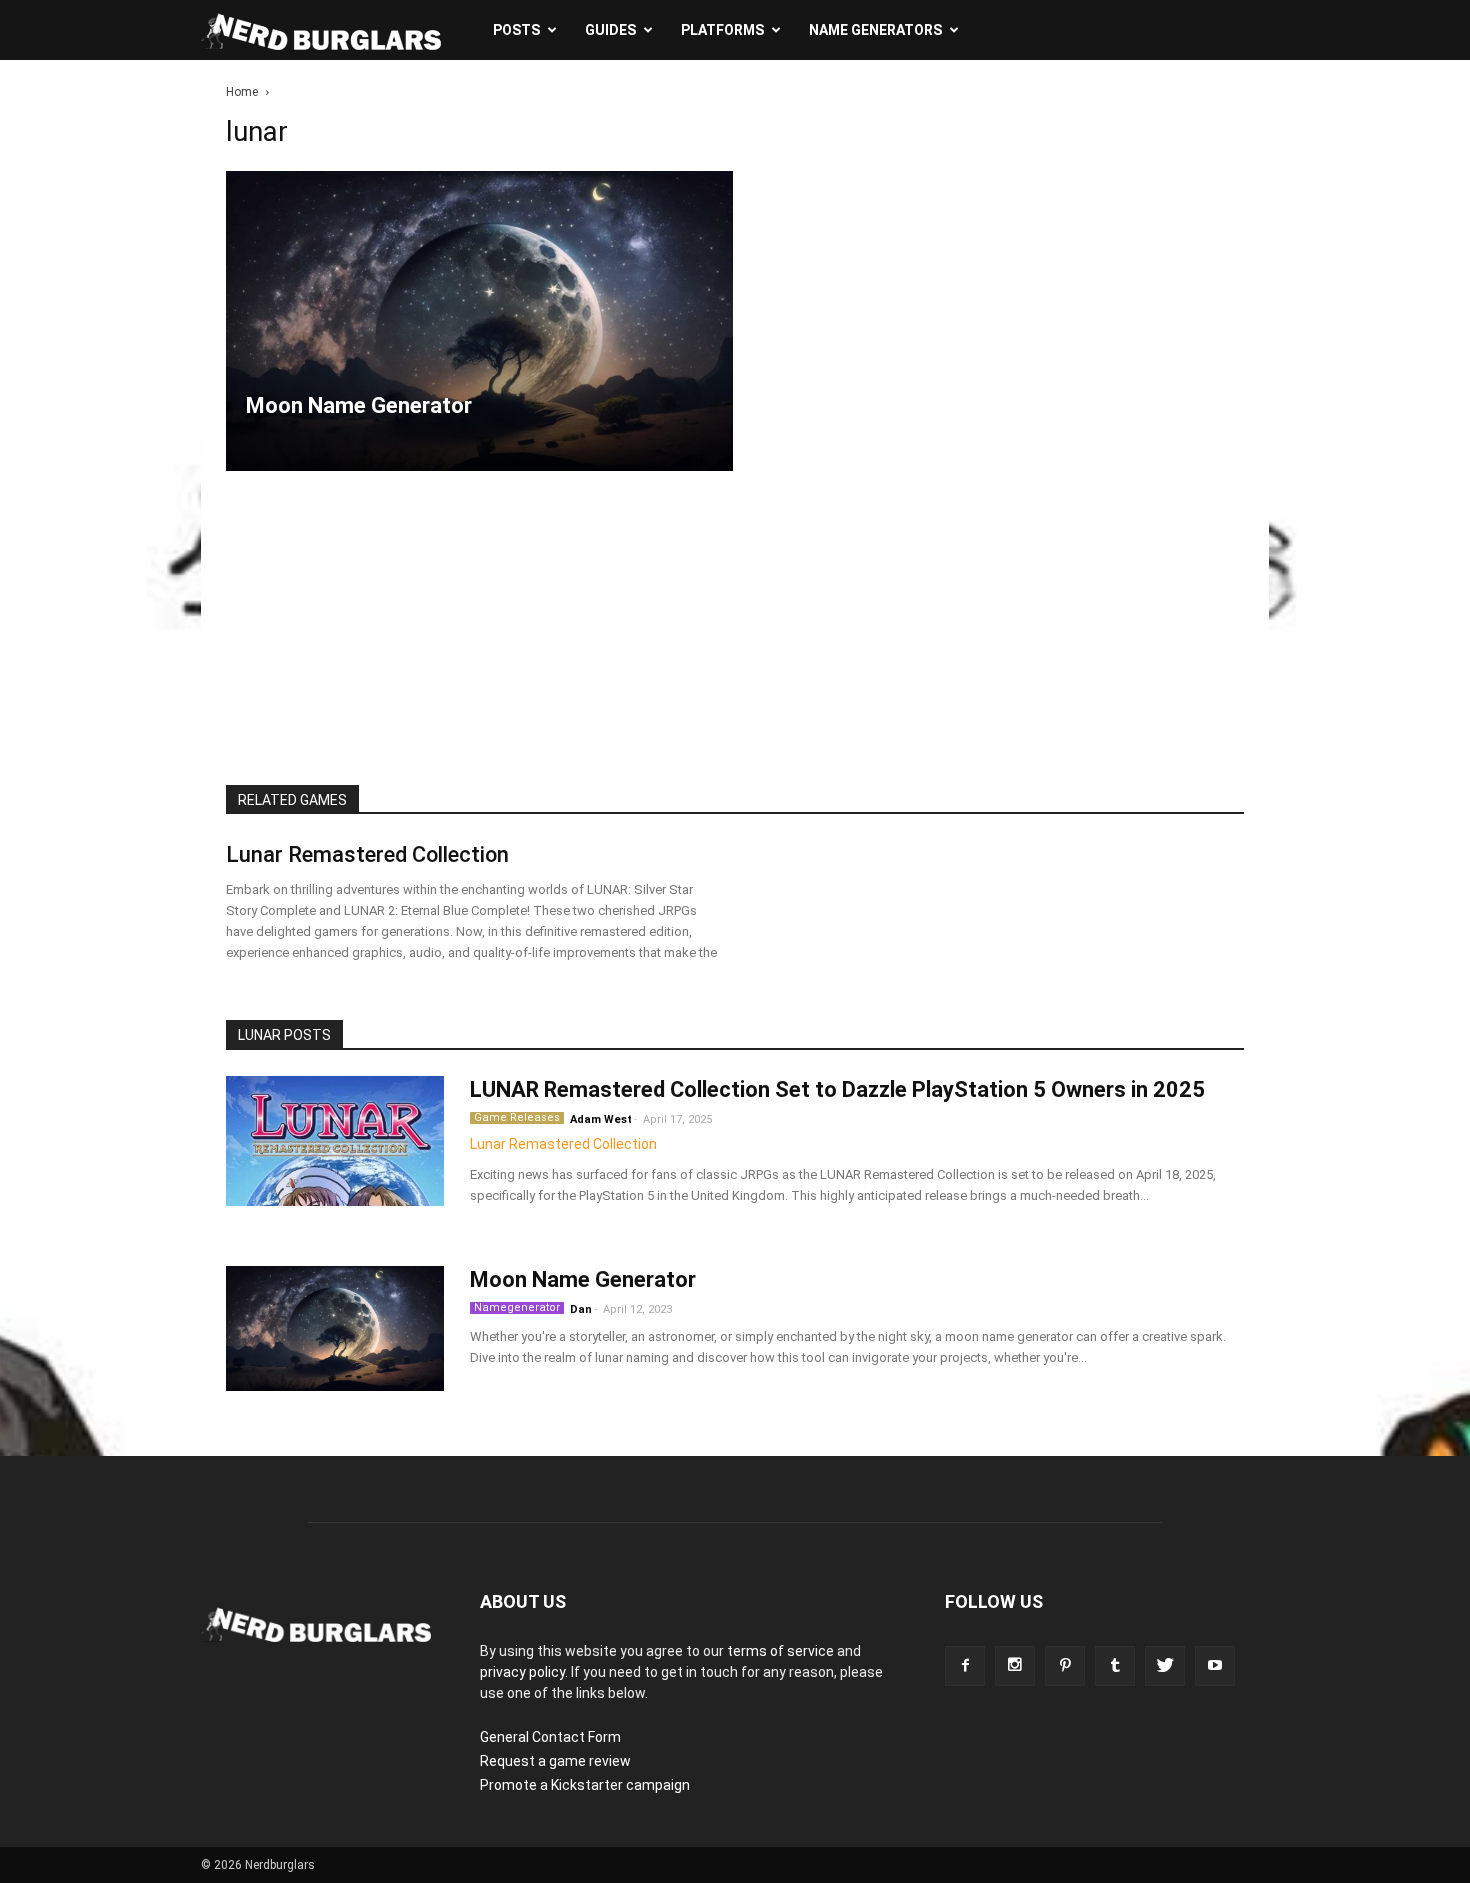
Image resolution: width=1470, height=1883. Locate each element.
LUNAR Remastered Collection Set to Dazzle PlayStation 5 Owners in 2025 (837, 1089)
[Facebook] (965, 1666)
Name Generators (875, 30)
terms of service (780, 1651)
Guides (610, 30)
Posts (516, 30)
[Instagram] (1015, 1666)
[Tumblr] (1115, 1666)
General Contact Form (550, 1737)
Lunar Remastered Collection (367, 854)
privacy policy (522, 1672)
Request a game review (555, 1761)
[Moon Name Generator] (479, 321)
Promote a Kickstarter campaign (585, 1785)
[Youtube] (1215, 1666)
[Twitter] (1165, 1666)
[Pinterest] (1065, 1666)
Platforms (722, 30)
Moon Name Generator (583, 1279)
